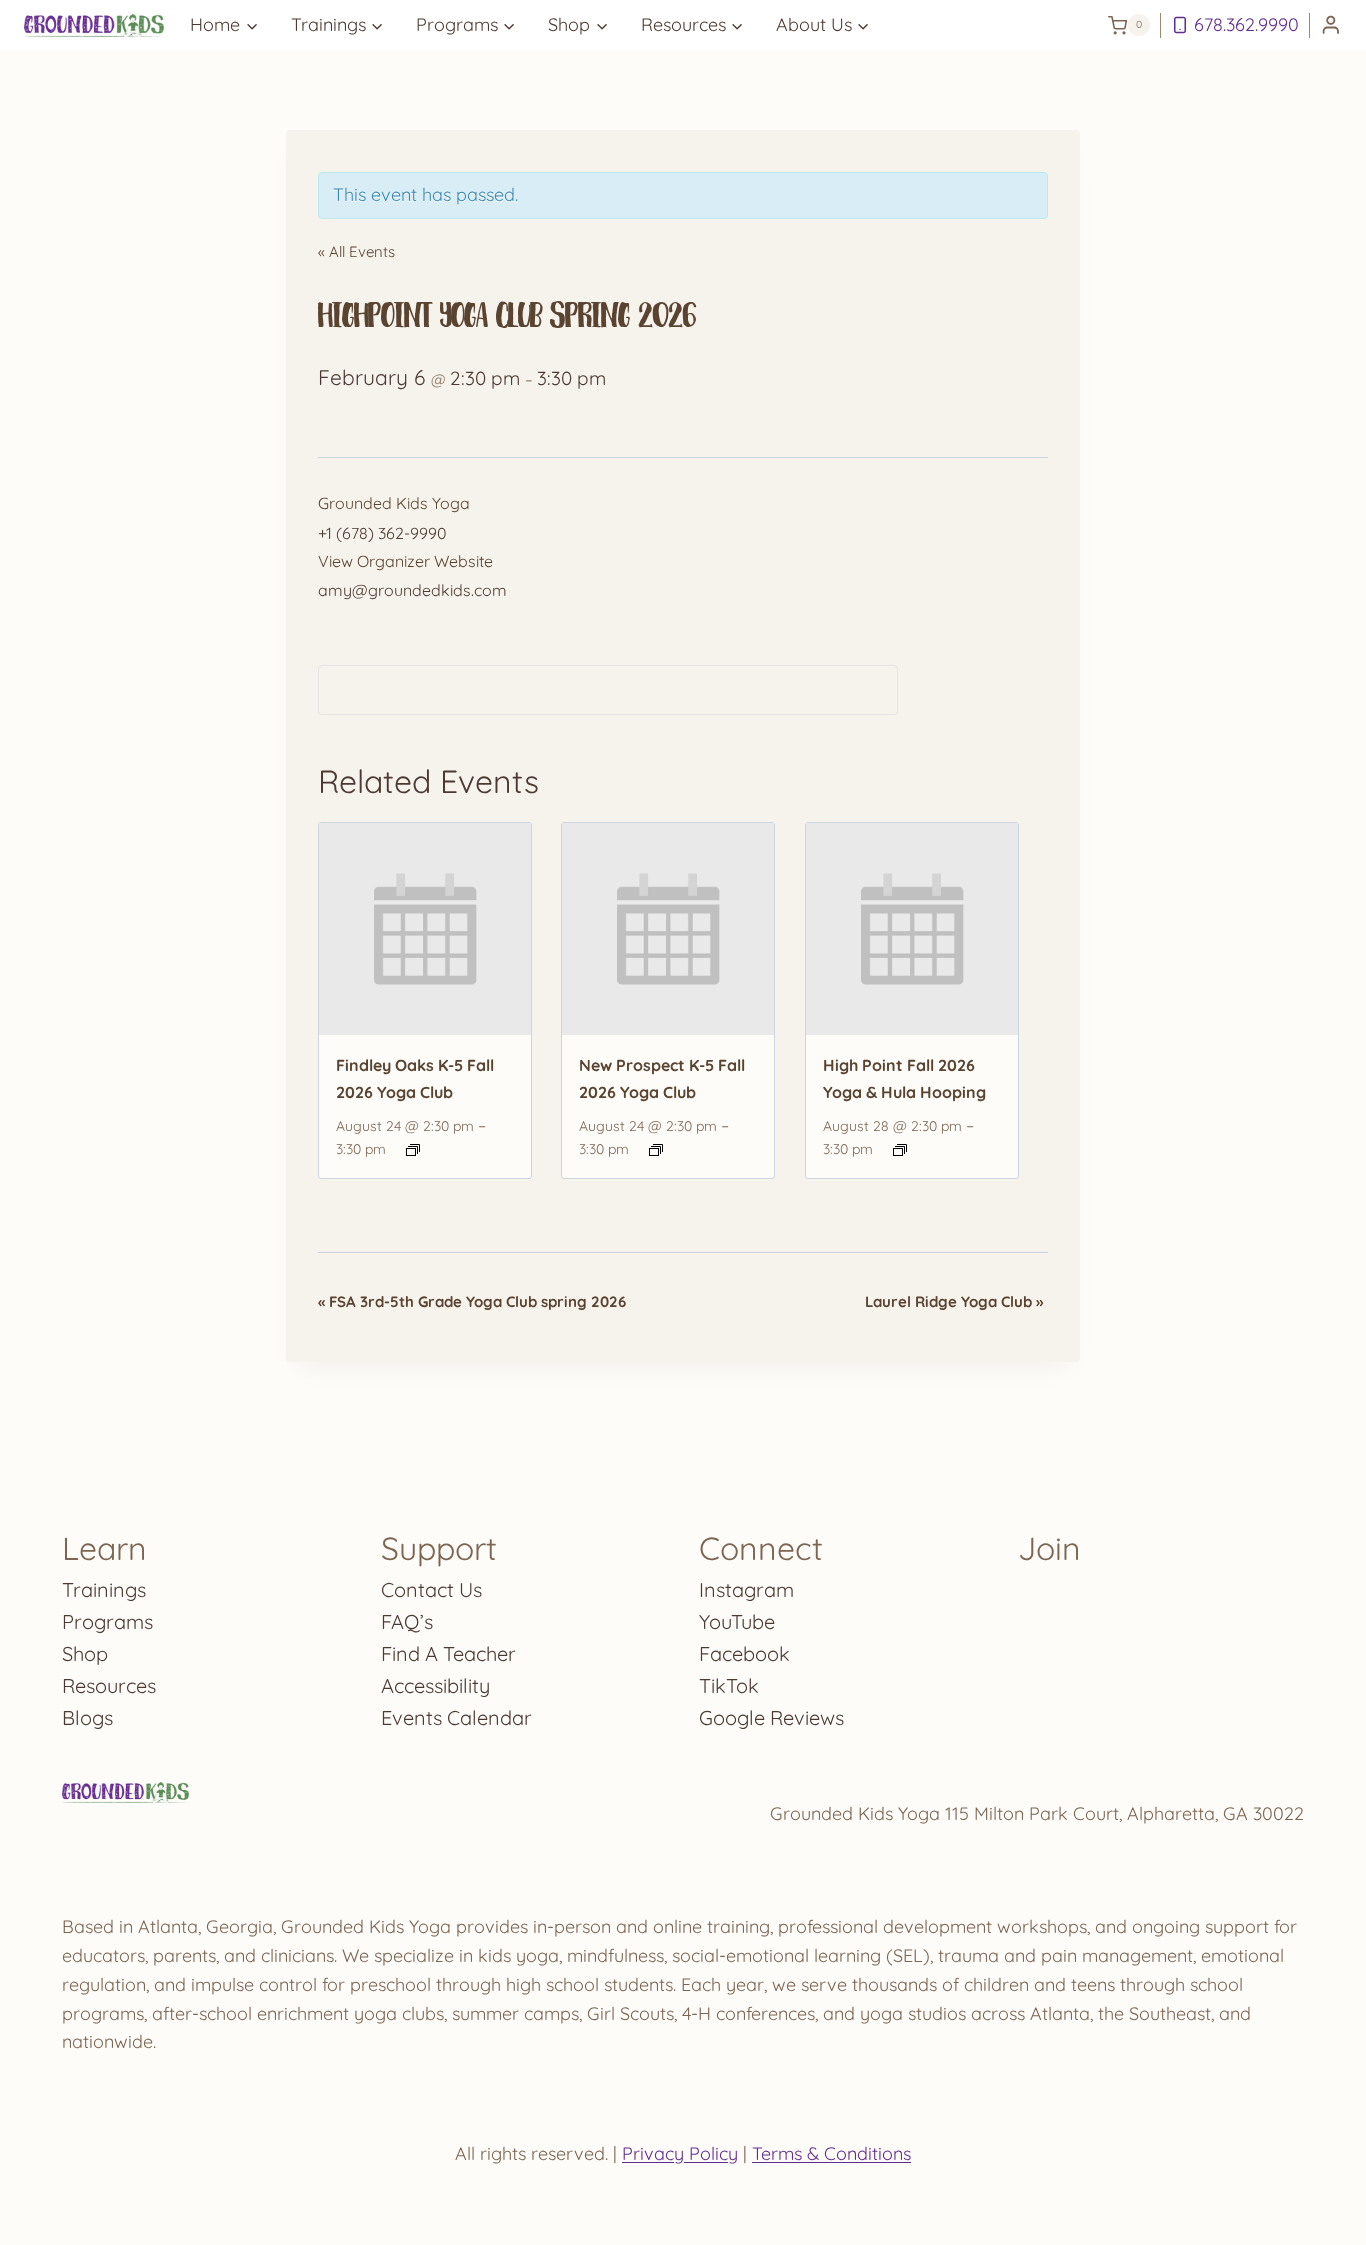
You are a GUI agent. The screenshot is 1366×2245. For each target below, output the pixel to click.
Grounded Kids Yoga (394, 503)
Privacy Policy (680, 2153)
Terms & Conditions (831, 2153)
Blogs (87, 1717)
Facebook (744, 1653)
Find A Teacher (448, 1653)
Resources (109, 1685)
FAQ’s (407, 1621)
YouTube (737, 1621)
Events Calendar (456, 1717)
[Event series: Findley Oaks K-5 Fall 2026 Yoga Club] (413, 1150)
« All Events (356, 251)
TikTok (729, 1685)
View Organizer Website (405, 561)
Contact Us (431, 1589)
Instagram (746, 1589)
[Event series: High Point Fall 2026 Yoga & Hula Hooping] (900, 1150)
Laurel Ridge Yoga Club (954, 1301)
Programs (107, 1621)
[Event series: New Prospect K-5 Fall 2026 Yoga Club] (656, 1150)
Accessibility (435, 1685)
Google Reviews (771, 1717)
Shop (85, 1653)
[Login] (1331, 25)
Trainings (104, 1589)
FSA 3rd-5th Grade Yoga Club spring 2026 (472, 1301)
